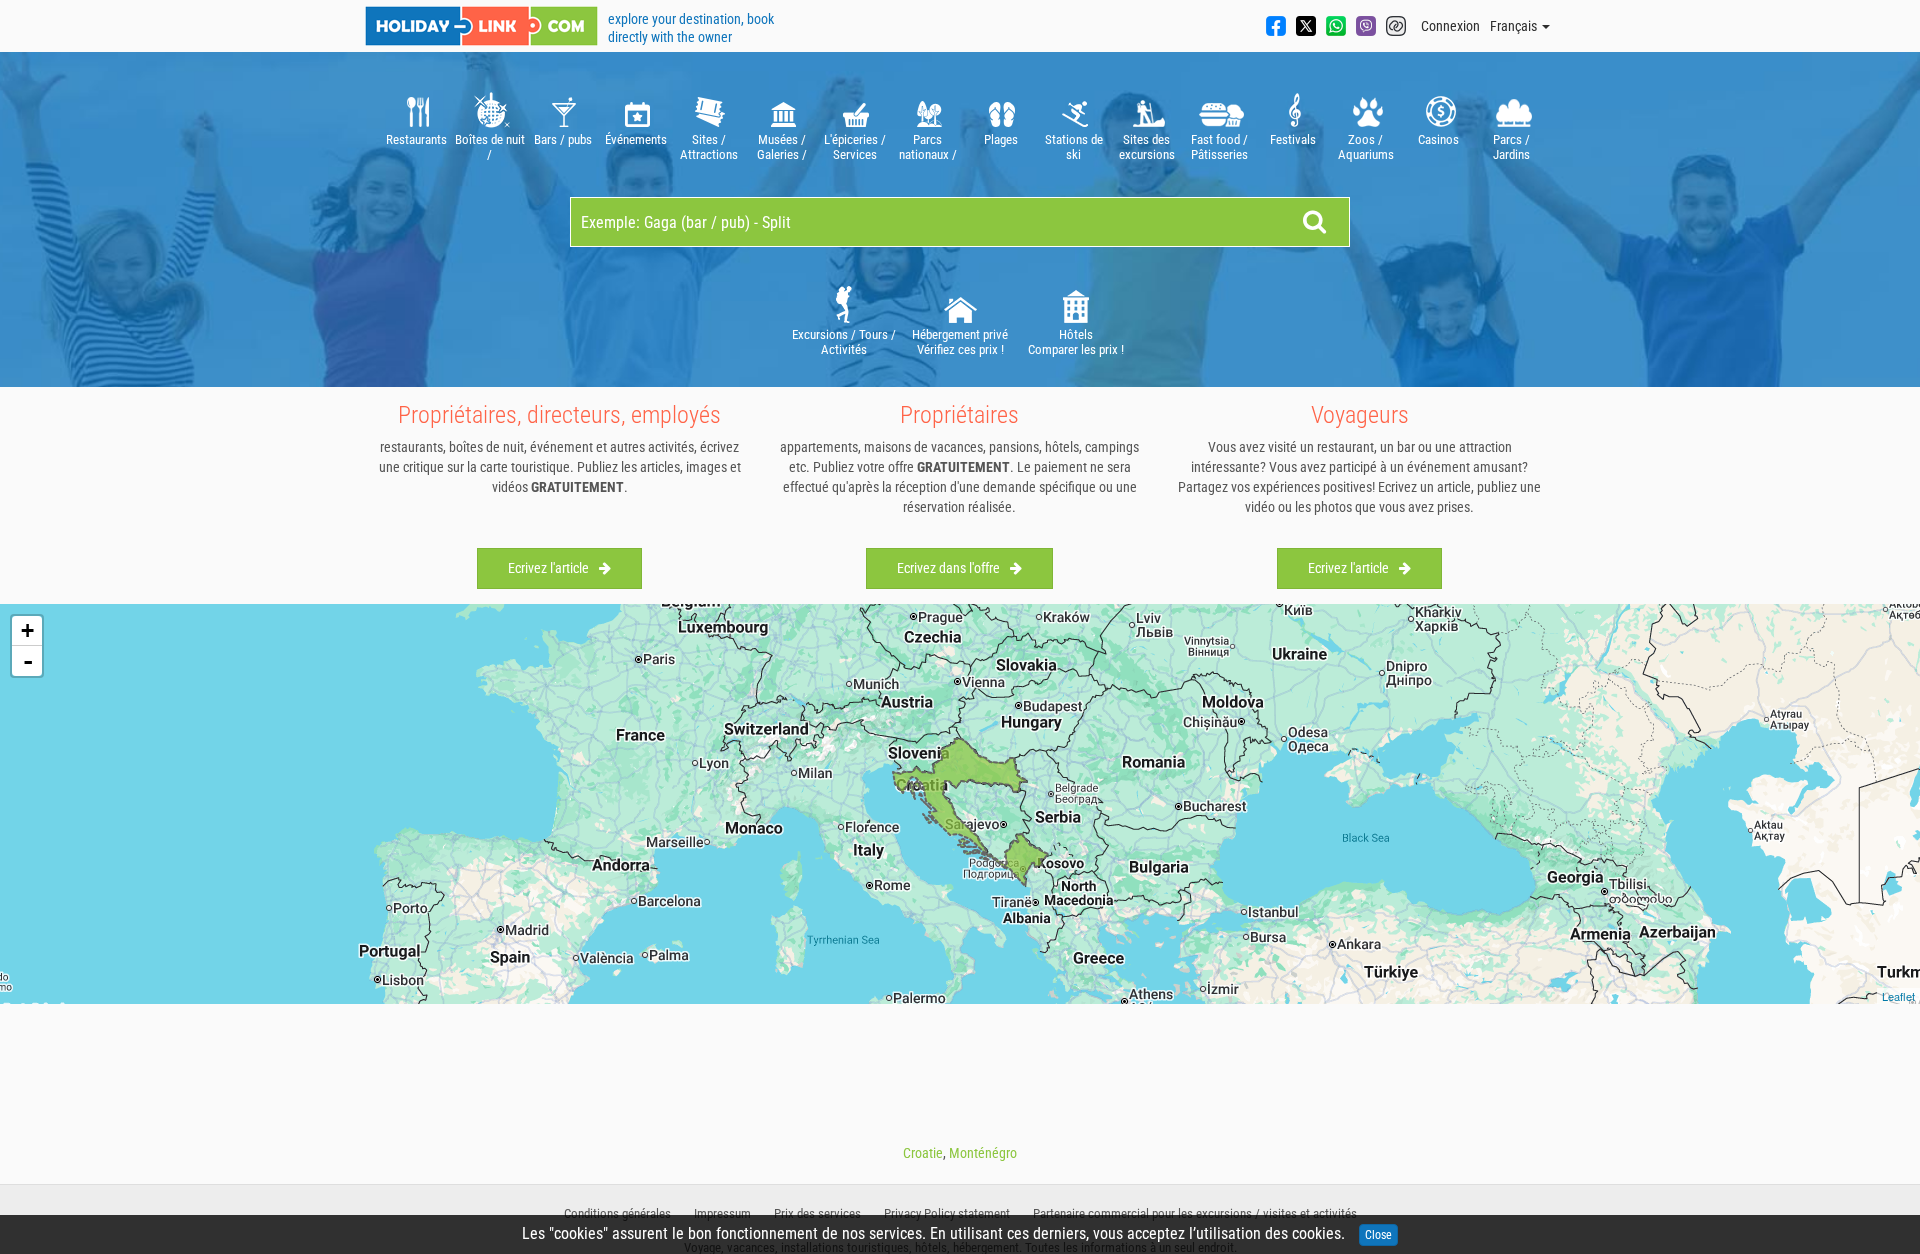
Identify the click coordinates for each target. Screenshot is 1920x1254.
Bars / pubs (563, 139)
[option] (416, 124)
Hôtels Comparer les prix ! (1076, 342)
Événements (636, 139)
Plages (1001, 139)
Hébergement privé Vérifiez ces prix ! (960, 342)
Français (1515, 26)
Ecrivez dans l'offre (948, 568)
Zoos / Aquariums (1366, 147)
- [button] (28, 661)
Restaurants (416, 139)
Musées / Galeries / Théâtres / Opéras (781, 147)
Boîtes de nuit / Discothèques (490, 147)
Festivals (1293, 139)
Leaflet (1898, 996)
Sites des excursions (1147, 147)
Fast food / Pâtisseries (1219, 147)
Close (1378, 1235)
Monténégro (983, 1153)
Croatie (923, 1153)
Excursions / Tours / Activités (844, 342)
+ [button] (27, 630)
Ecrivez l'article (548, 568)
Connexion (1450, 26)
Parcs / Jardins (1511, 147)
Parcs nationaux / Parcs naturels (928, 147)
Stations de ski (1074, 147)
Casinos (1438, 139)
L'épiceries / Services (855, 147)
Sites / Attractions (709, 147)
